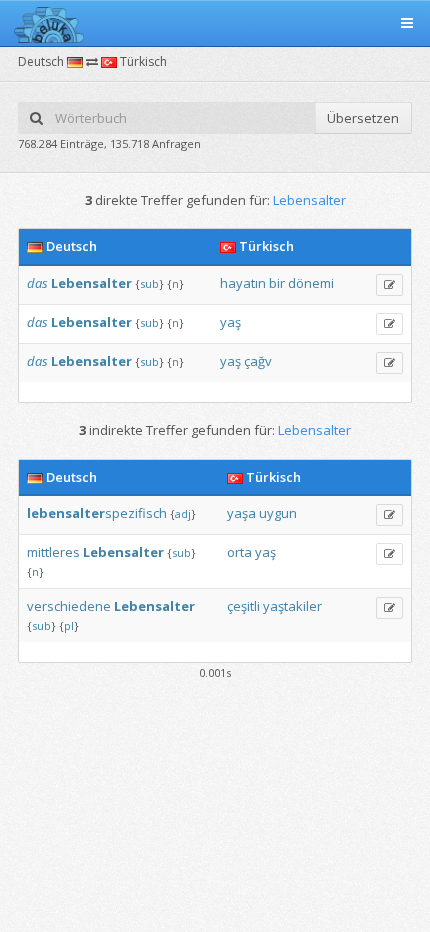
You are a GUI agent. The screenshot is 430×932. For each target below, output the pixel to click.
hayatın (243, 283)
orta (239, 552)
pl (69, 625)
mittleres (53, 552)
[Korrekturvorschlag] (389, 285)
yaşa (241, 513)
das (37, 283)
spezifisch (97, 513)
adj (183, 513)
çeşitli (243, 606)
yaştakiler (292, 606)
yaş (230, 322)
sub (149, 283)
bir (277, 283)
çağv (258, 361)
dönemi (311, 283)
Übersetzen (363, 118)
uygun (278, 513)
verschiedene (69, 606)
